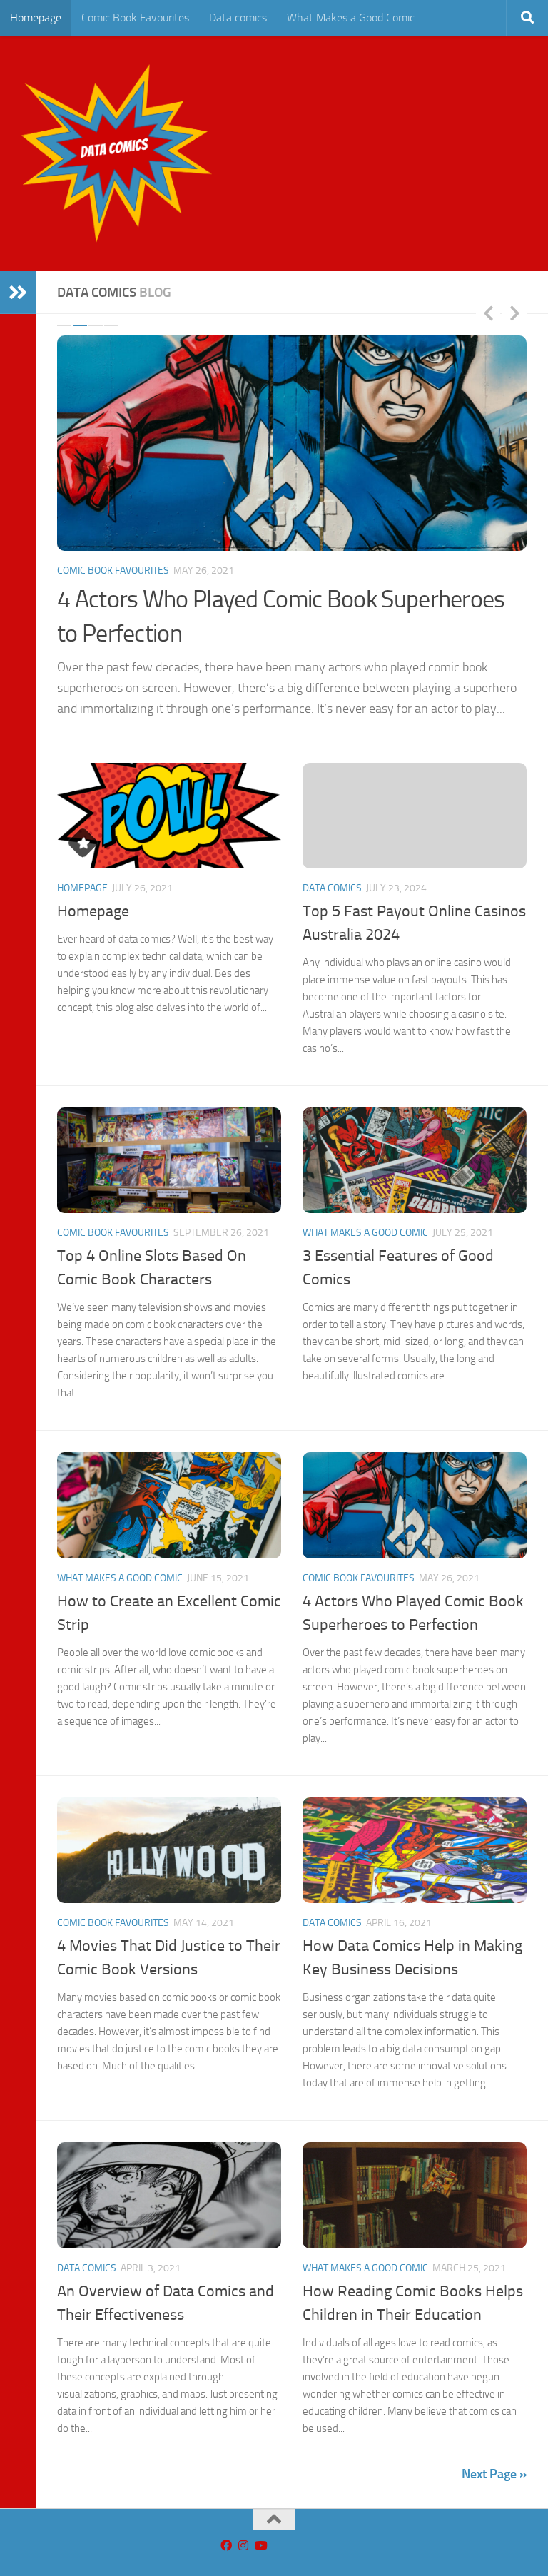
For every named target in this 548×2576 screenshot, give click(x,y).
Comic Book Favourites (135, 17)
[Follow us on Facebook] (226, 2546)
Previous (488, 313)
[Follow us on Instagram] (243, 2546)
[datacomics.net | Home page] (117, 153)
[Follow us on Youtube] (260, 2546)
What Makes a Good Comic (351, 17)
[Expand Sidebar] (18, 293)
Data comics (238, 17)
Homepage (36, 17)
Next (514, 313)
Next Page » (494, 2474)
